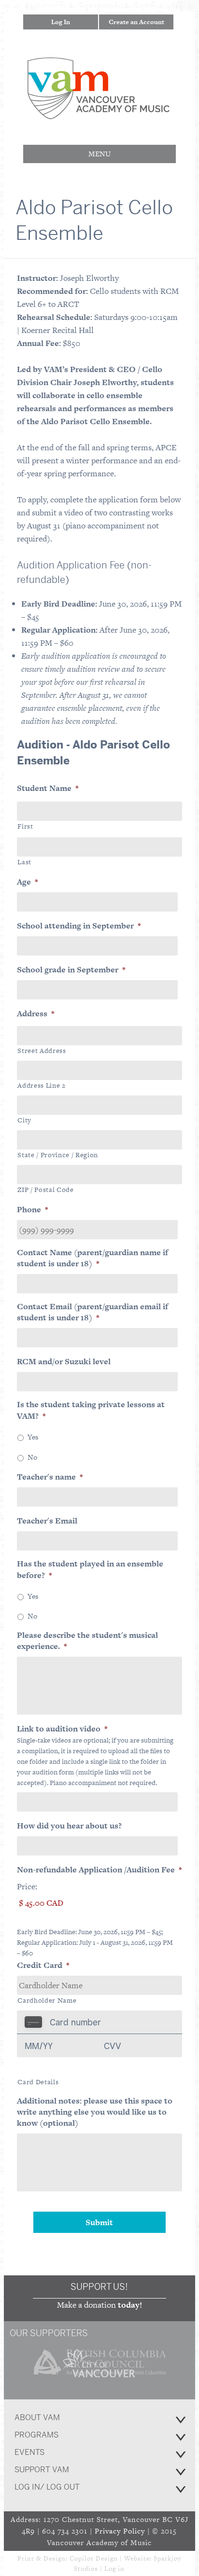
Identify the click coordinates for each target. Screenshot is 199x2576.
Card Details (38, 2082)
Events (29, 2452)
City (24, 1120)
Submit (99, 2222)
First (25, 826)
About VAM (37, 2417)
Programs (36, 2435)
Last (24, 862)
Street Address (42, 1051)
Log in (114, 2569)
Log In (61, 22)
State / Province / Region (58, 1155)
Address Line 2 (41, 1085)
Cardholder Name (47, 2000)
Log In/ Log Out (47, 2487)
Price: (27, 1886)
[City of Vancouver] (100, 2379)
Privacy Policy (120, 2531)
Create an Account (136, 22)
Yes (33, 1437)
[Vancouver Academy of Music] (99, 113)
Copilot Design (94, 2558)
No (32, 1457)
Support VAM (42, 2470)
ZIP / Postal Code (45, 1190)
